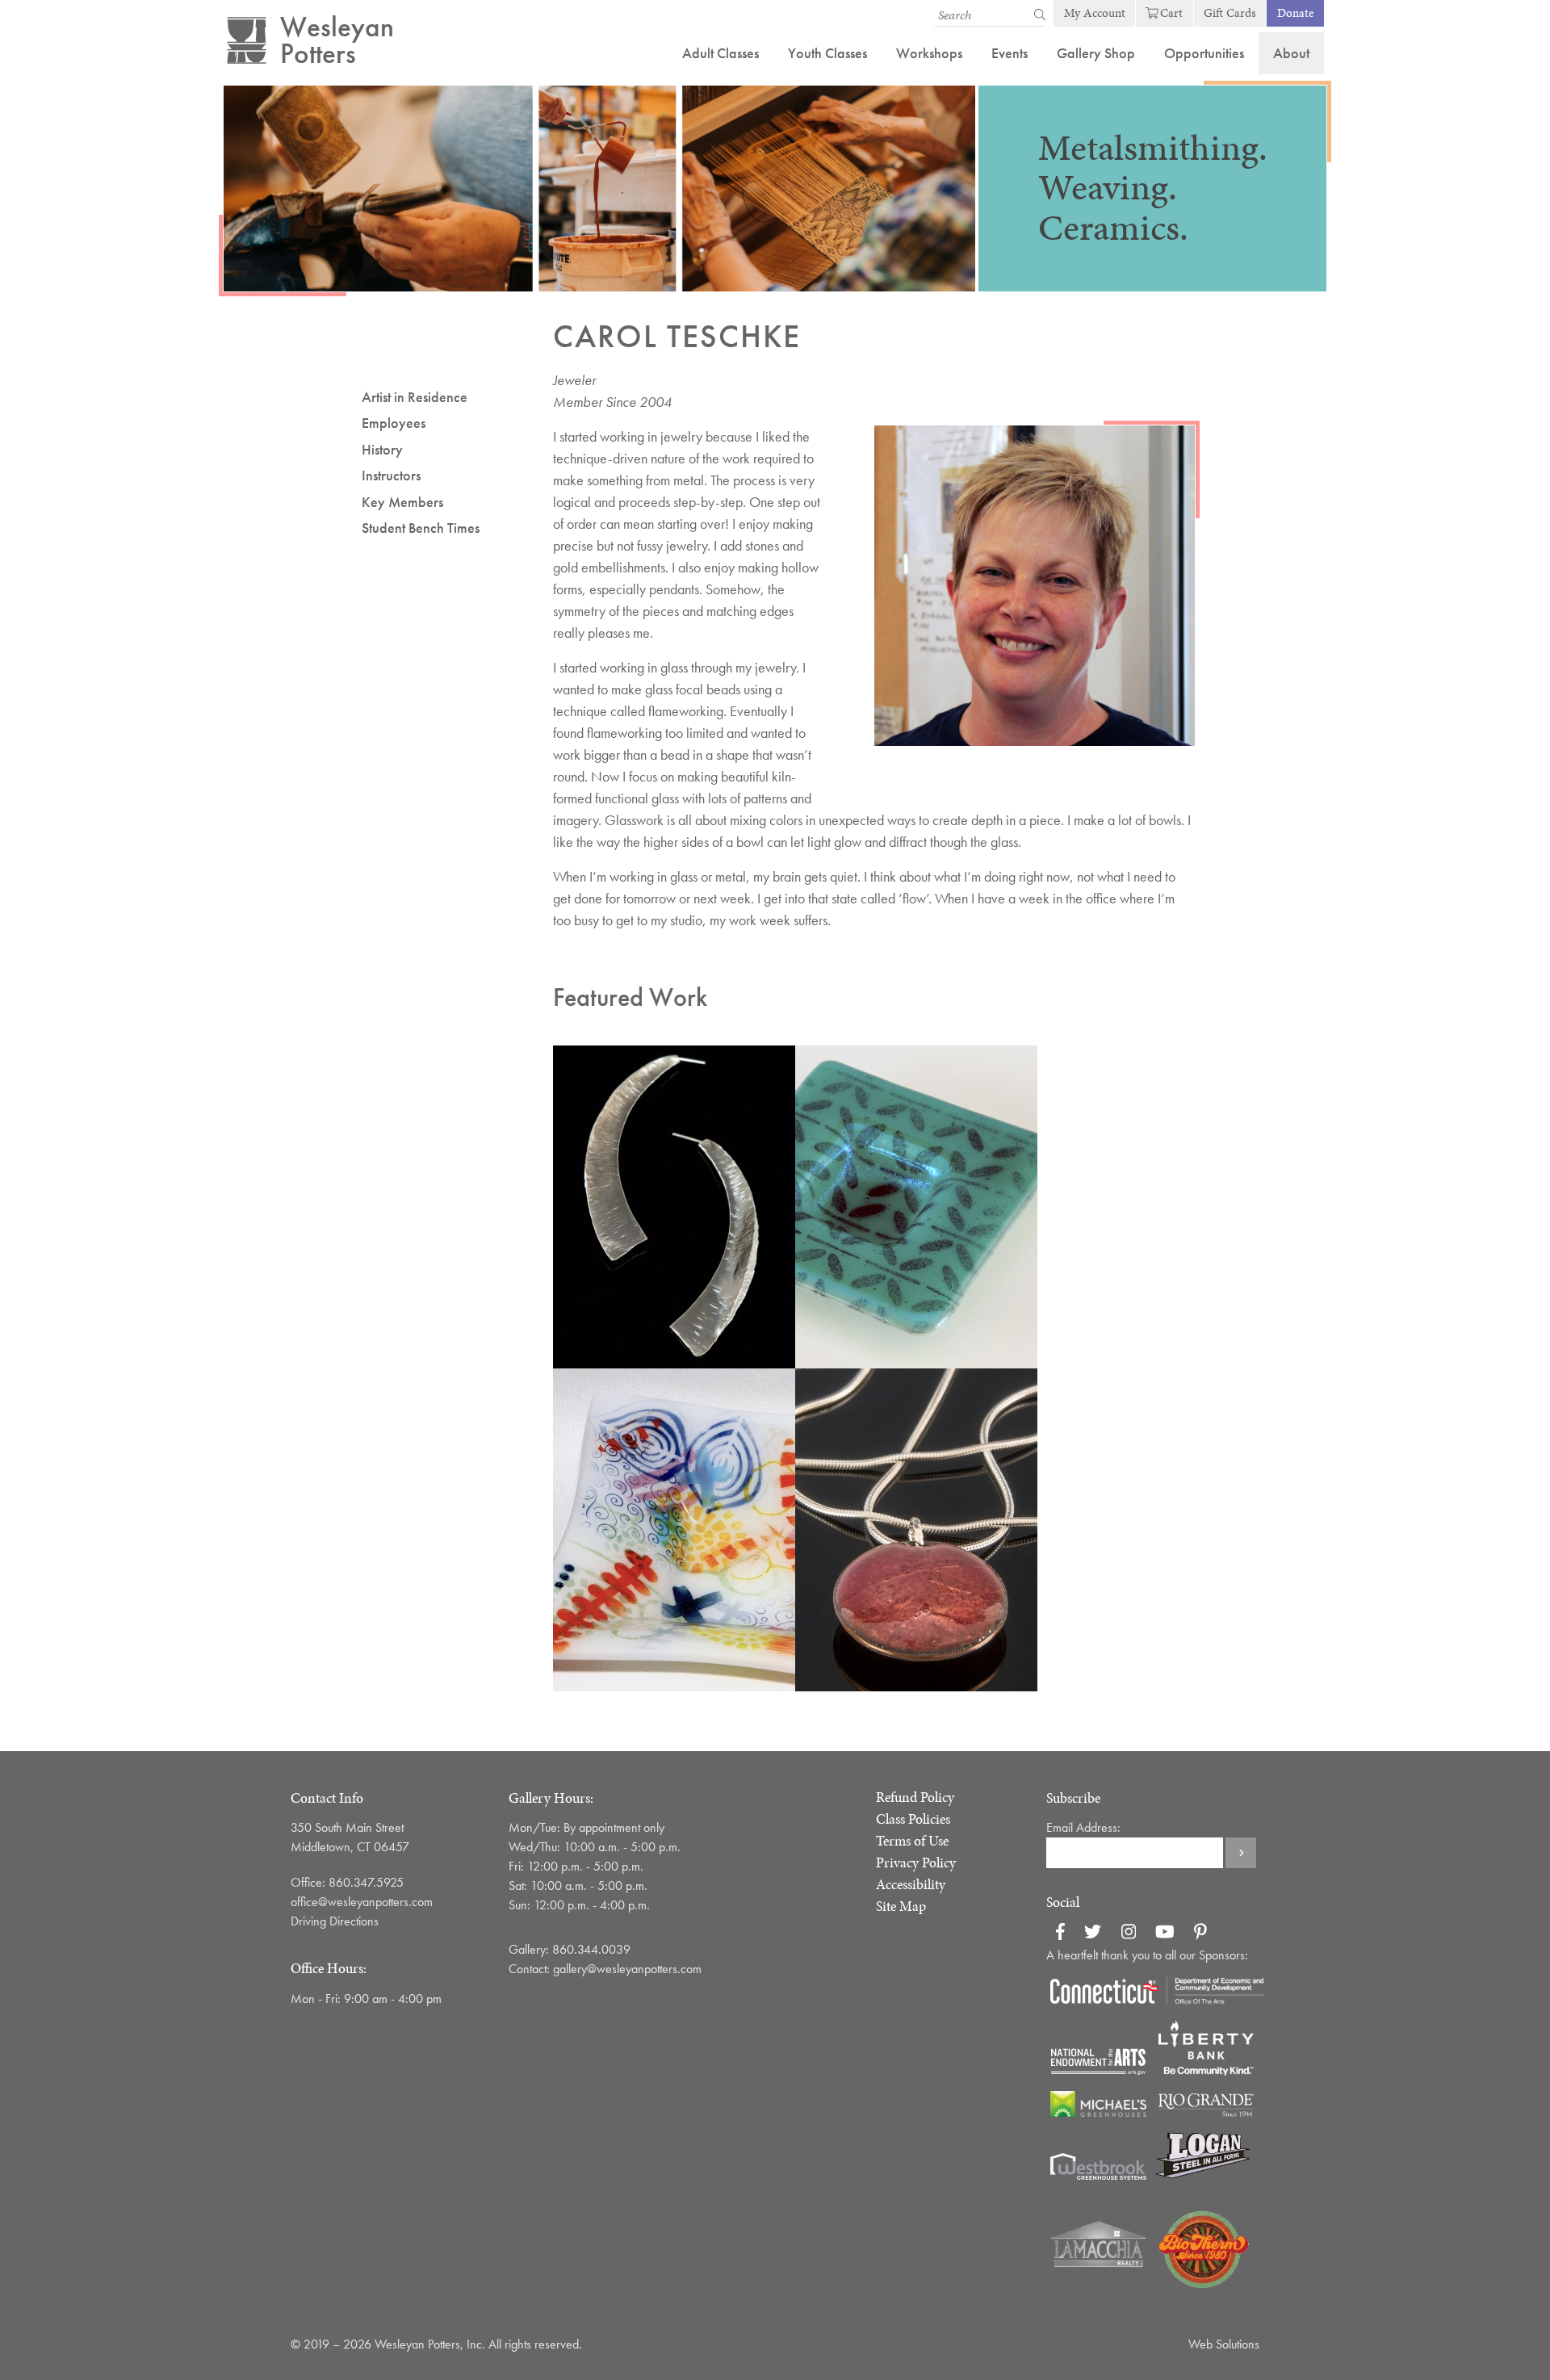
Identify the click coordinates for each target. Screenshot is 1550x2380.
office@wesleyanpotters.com (362, 1902)
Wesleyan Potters (337, 40)
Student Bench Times (421, 528)
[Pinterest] (1200, 1934)
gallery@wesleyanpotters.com (634, 1969)
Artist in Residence (415, 397)
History (382, 449)
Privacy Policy (916, 1863)
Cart (1171, 13)
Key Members (402, 502)
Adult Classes (721, 53)
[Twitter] (1093, 1934)
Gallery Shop (1096, 53)
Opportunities (1204, 53)
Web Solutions (1224, 2344)
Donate (1296, 13)
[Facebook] (1060, 1934)
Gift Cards (1230, 13)
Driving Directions (335, 1921)
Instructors (391, 475)
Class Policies (913, 1819)
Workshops (929, 53)
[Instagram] (1129, 1934)
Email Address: (1083, 1827)
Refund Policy (915, 1797)
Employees (394, 423)
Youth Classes (827, 53)
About (1291, 53)
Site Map (901, 1906)
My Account (1095, 13)
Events (1010, 53)
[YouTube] (1165, 1934)
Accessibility (911, 1884)
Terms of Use (912, 1841)
